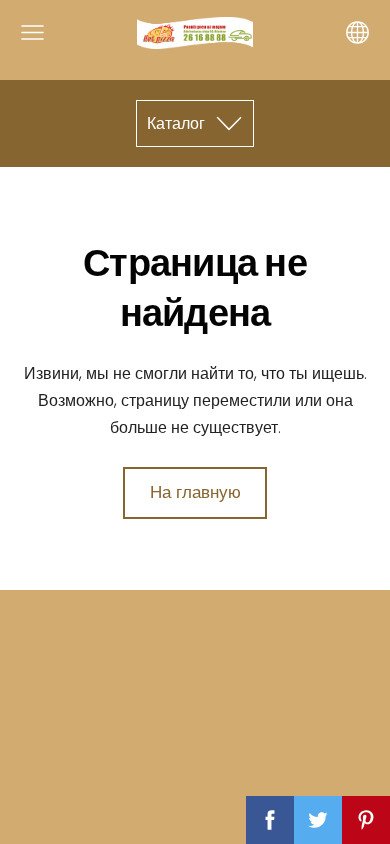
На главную (195, 492)
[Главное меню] (32, 32)
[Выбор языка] (357, 32)
